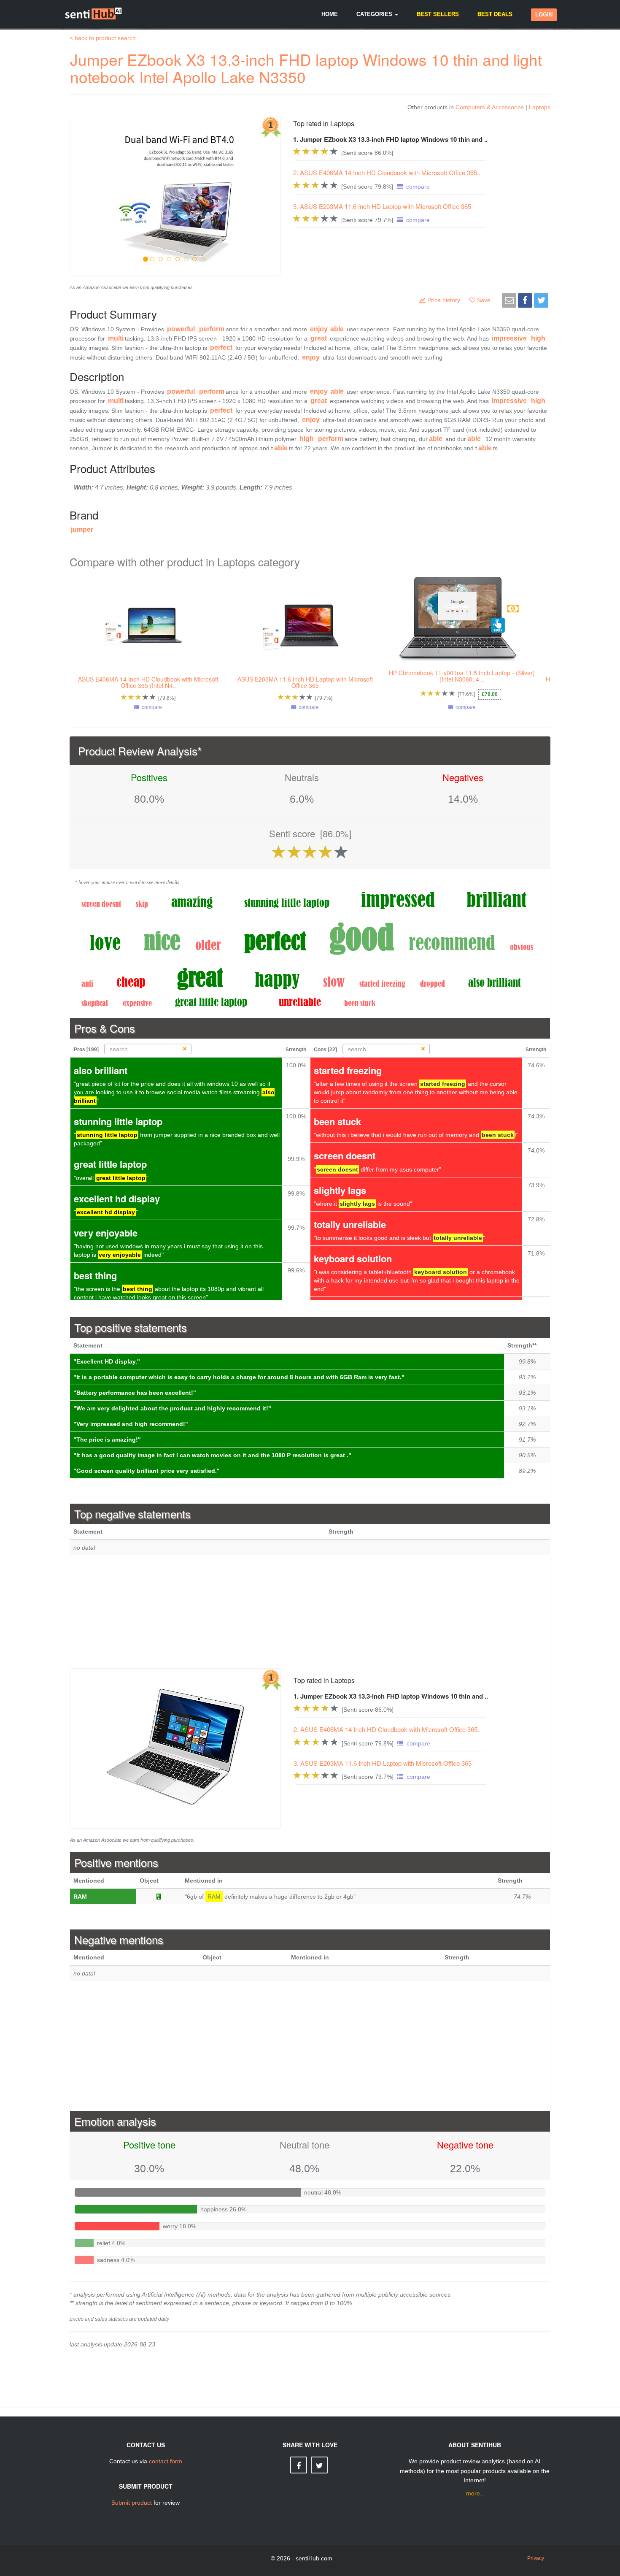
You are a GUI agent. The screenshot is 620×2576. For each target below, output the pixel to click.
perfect (221, 348)
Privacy (536, 2558)
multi (116, 338)
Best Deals (495, 14)
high (538, 338)
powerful (181, 329)
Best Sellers (438, 14)
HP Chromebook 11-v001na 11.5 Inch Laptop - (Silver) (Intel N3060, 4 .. (462, 676)
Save (485, 300)
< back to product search (103, 38)
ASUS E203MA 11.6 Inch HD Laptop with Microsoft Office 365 (305, 682)
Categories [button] (375, 14)
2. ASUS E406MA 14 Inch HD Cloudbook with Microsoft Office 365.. (387, 172)
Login (544, 15)
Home (330, 14)
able (337, 329)
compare (416, 187)
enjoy (319, 329)
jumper (82, 529)
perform (212, 329)
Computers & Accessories (490, 107)
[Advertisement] (310, 1612)
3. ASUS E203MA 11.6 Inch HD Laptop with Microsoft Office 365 (382, 206)
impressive (509, 338)
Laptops (540, 107)
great (319, 338)
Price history (445, 300)
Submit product (132, 2503)
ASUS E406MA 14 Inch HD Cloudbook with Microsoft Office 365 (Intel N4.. (148, 682)
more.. (475, 2493)
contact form (166, 2461)
